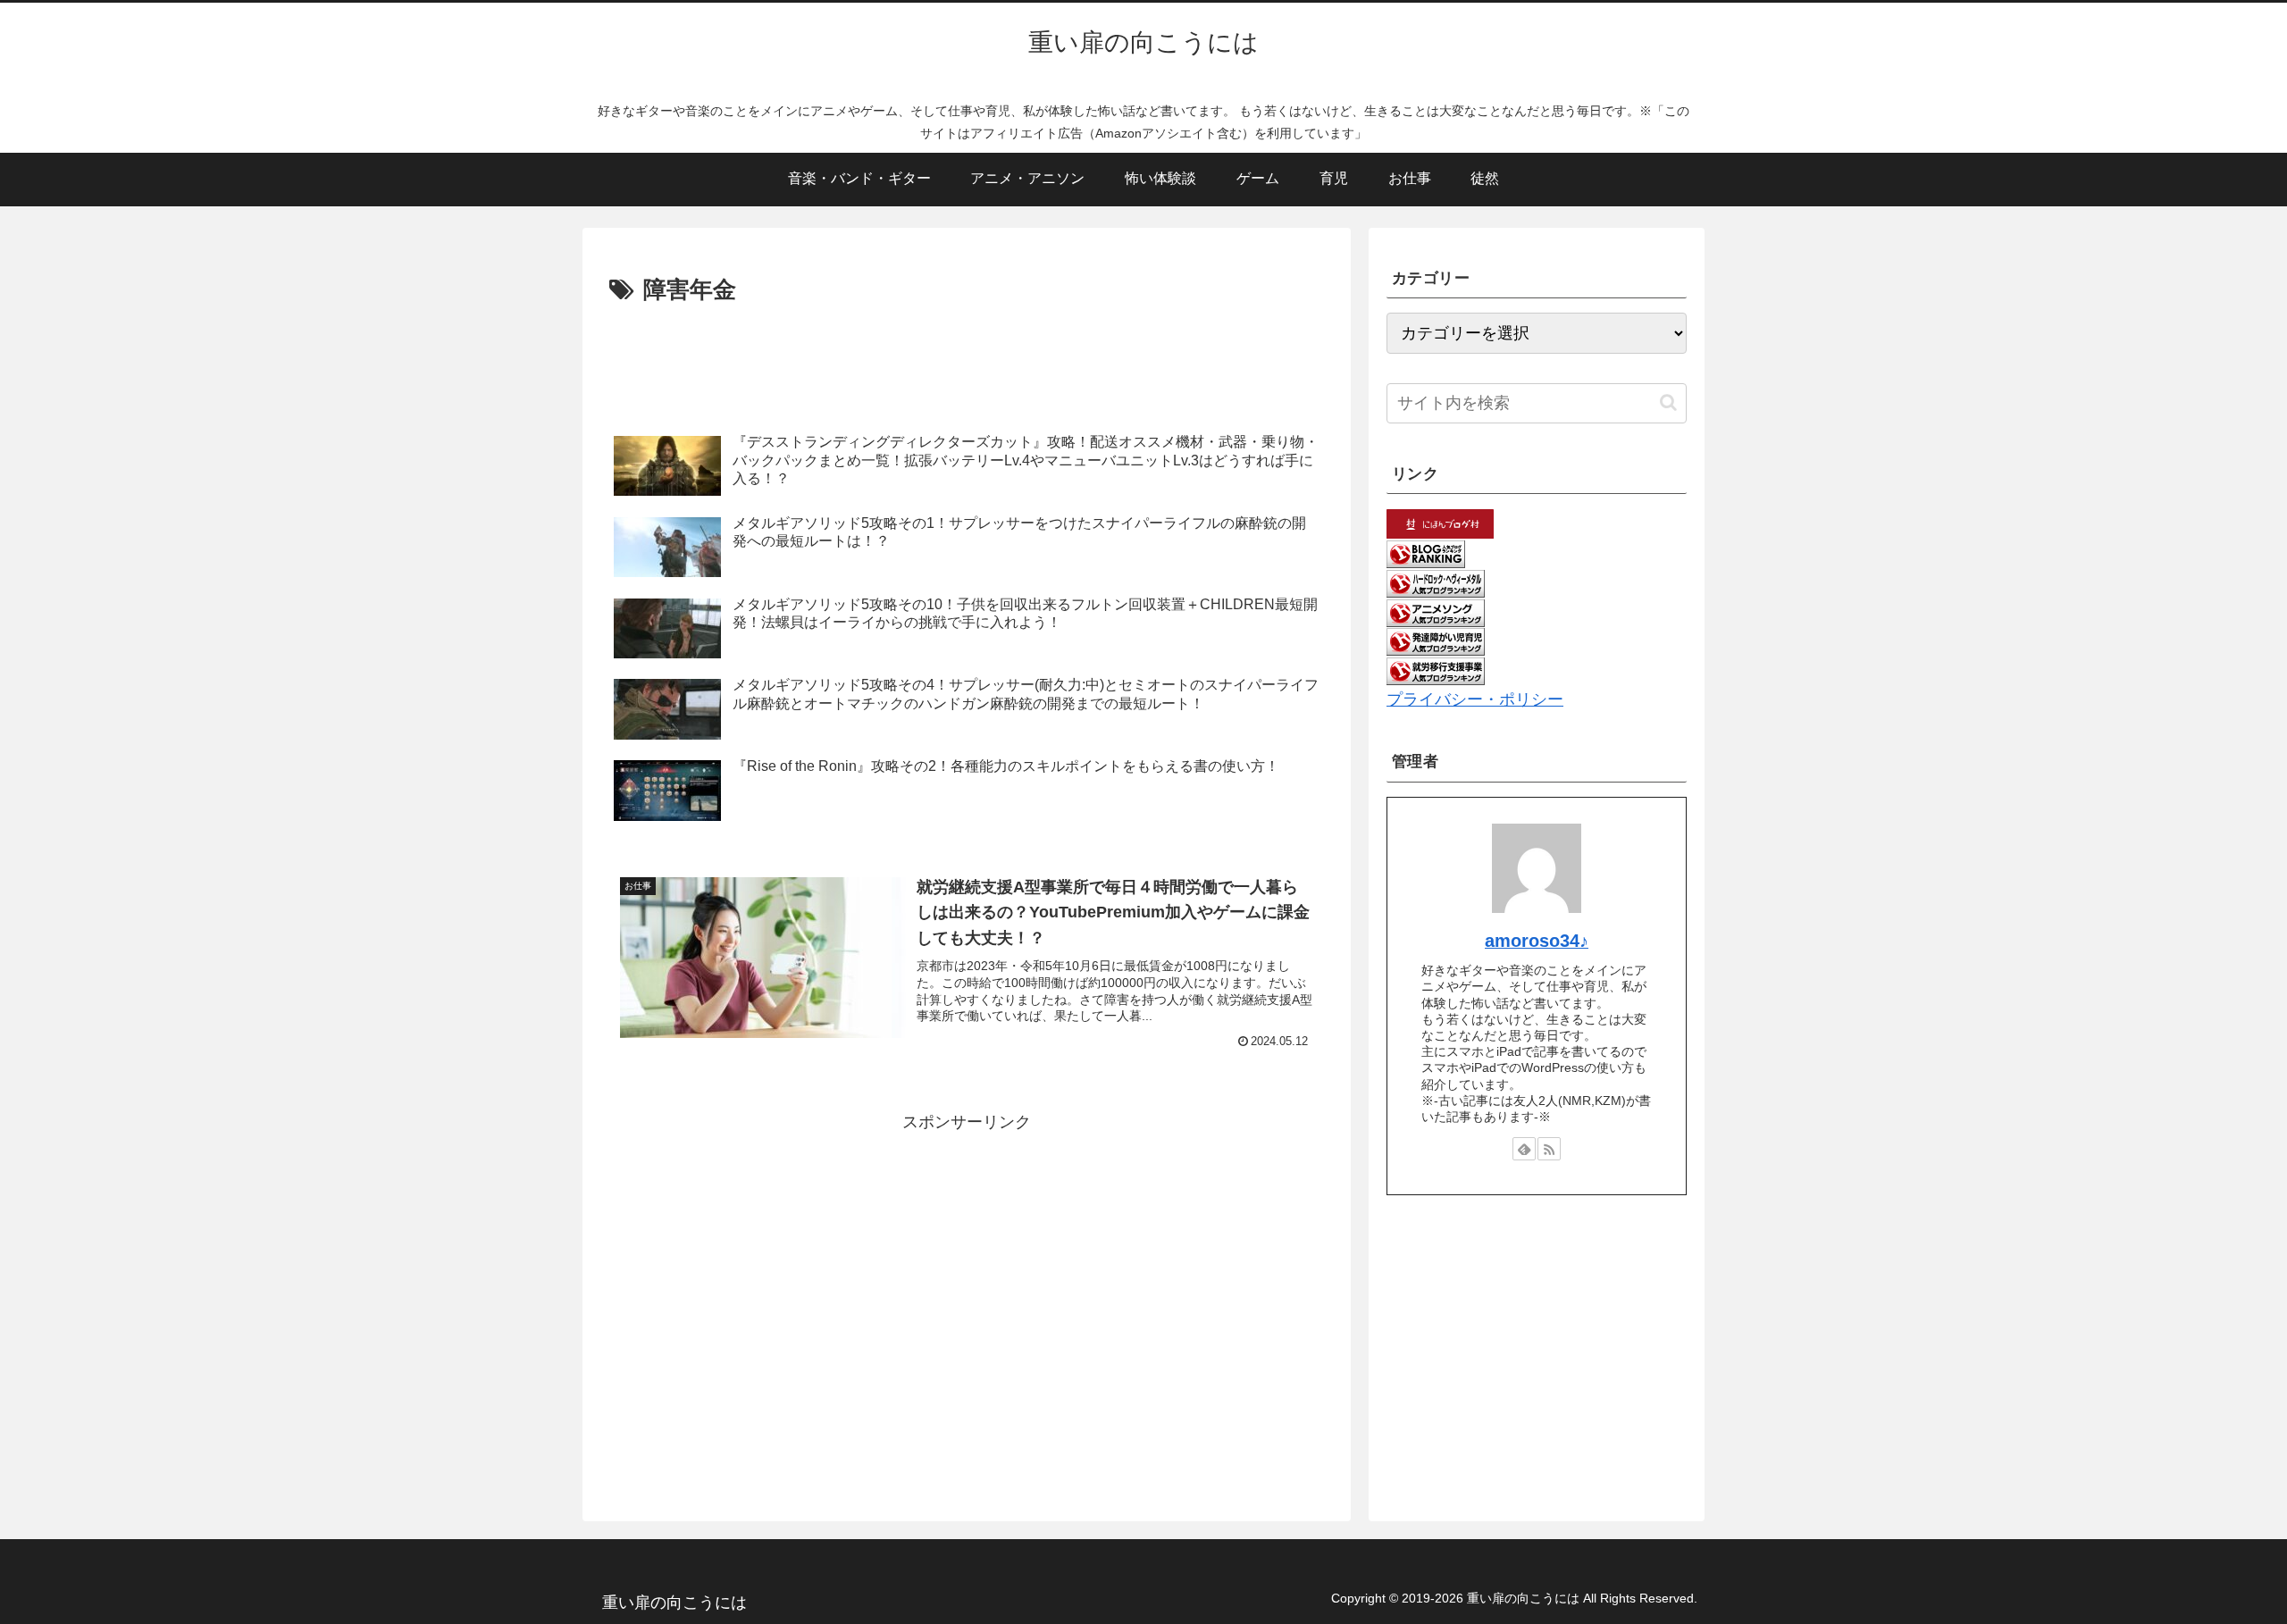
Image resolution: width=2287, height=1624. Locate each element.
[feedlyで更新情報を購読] (1524, 1149)
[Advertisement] (967, 359)
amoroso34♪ (1537, 941)
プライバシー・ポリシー (1475, 699)
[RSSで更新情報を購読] (1549, 1149)
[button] (1668, 402)
